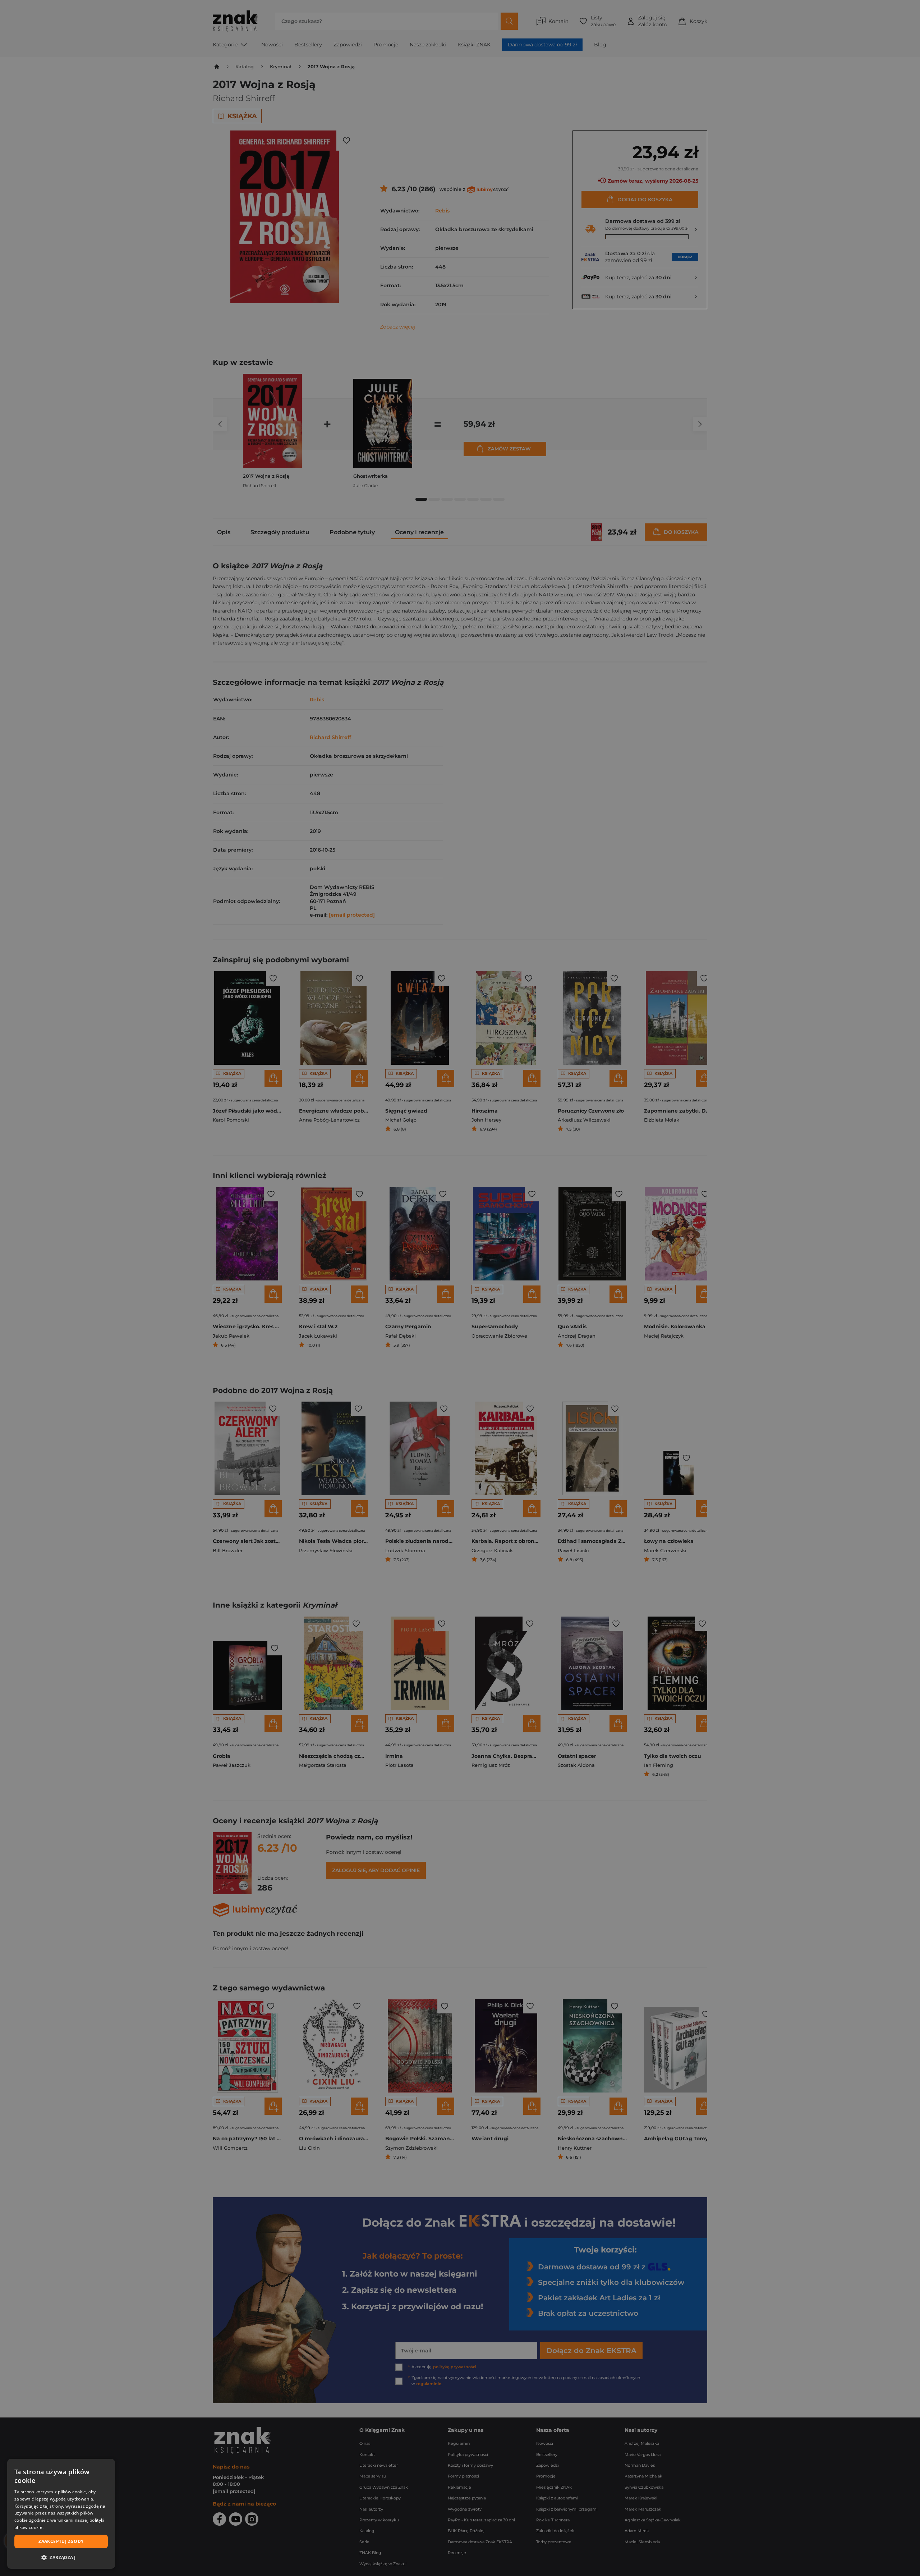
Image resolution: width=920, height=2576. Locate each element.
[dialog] (61, 2514)
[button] (61, 2557)
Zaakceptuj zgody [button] (61, 2541)
